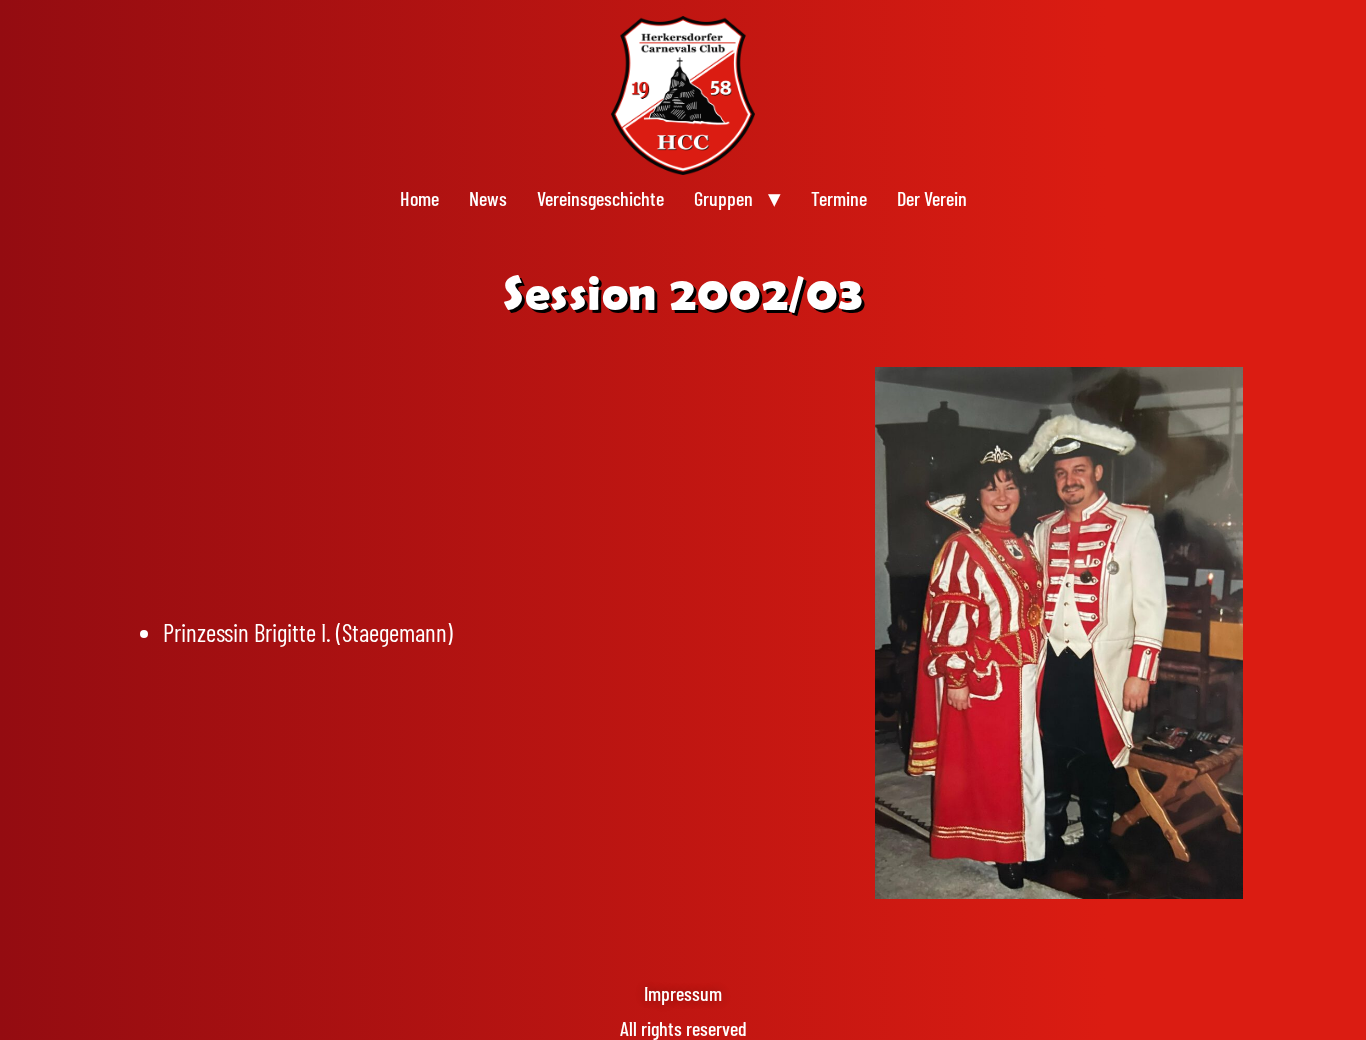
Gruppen (723, 198)
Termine (839, 198)
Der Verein (932, 198)
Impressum (683, 993)
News (488, 198)
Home (419, 198)
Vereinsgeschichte (600, 198)
